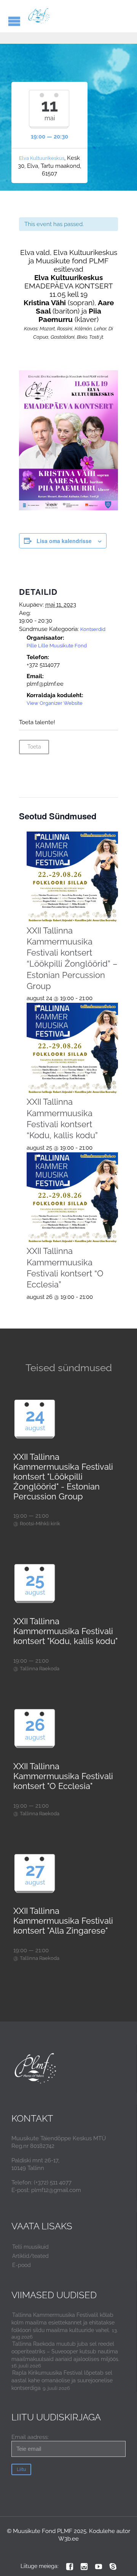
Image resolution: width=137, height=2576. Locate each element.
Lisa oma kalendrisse (64, 541)
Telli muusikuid (30, 2247)
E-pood (22, 2265)
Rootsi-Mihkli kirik (40, 1524)
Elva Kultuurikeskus (42, 158)
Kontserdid (93, 629)
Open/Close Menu (14, 21)
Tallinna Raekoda (40, 1669)
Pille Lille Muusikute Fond (57, 646)
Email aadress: (30, 2437)
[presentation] (72, 877)
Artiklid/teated (30, 2256)
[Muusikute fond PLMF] (39, 16)
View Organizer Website (55, 703)
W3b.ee (68, 2539)
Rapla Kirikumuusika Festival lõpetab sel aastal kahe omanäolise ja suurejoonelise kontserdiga (62, 2380)
